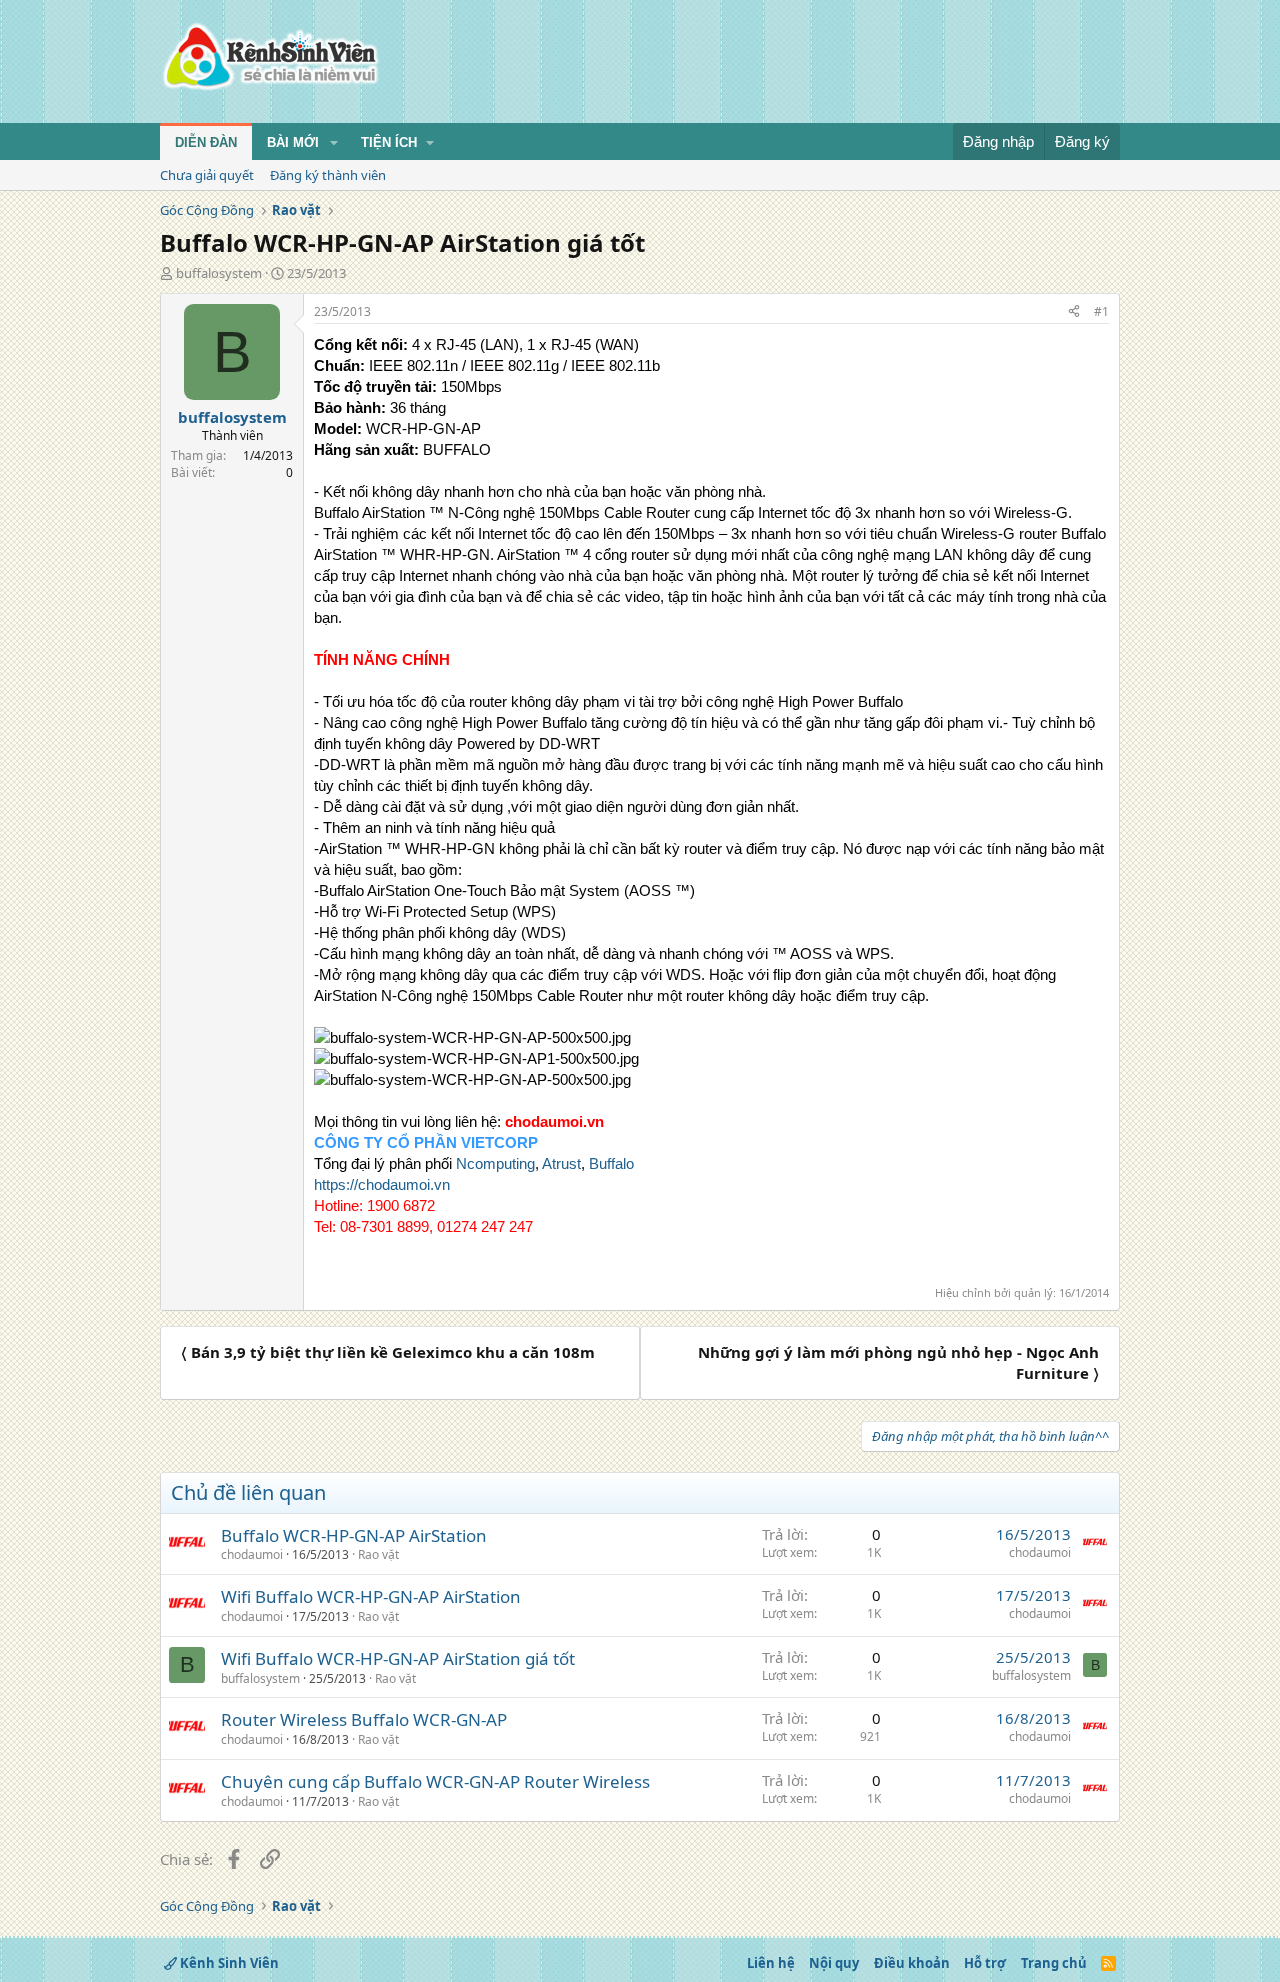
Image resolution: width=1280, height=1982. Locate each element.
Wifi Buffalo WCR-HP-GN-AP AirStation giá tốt (398, 1658)
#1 (1101, 311)
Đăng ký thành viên (328, 175)
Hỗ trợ (985, 1963)
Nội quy (834, 1963)
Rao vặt (378, 1554)
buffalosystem (219, 273)
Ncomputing (495, 1163)
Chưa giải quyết (207, 175)
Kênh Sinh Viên (228, 1963)
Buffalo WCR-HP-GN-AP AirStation (354, 1535)
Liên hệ (771, 1963)
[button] (334, 143)
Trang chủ (1054, 1963)
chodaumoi (252, 1554)
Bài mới (293, 142)
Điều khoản (912, 1963)
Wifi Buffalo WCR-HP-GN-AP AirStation (371, 1596)
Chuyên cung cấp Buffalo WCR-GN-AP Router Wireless (435, 1781)
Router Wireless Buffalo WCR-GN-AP (364, 1719)
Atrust (561, 1163)
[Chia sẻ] (1074, 312)
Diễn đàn (206, 142)
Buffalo (611, 1163)
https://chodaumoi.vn (382, 1184)
